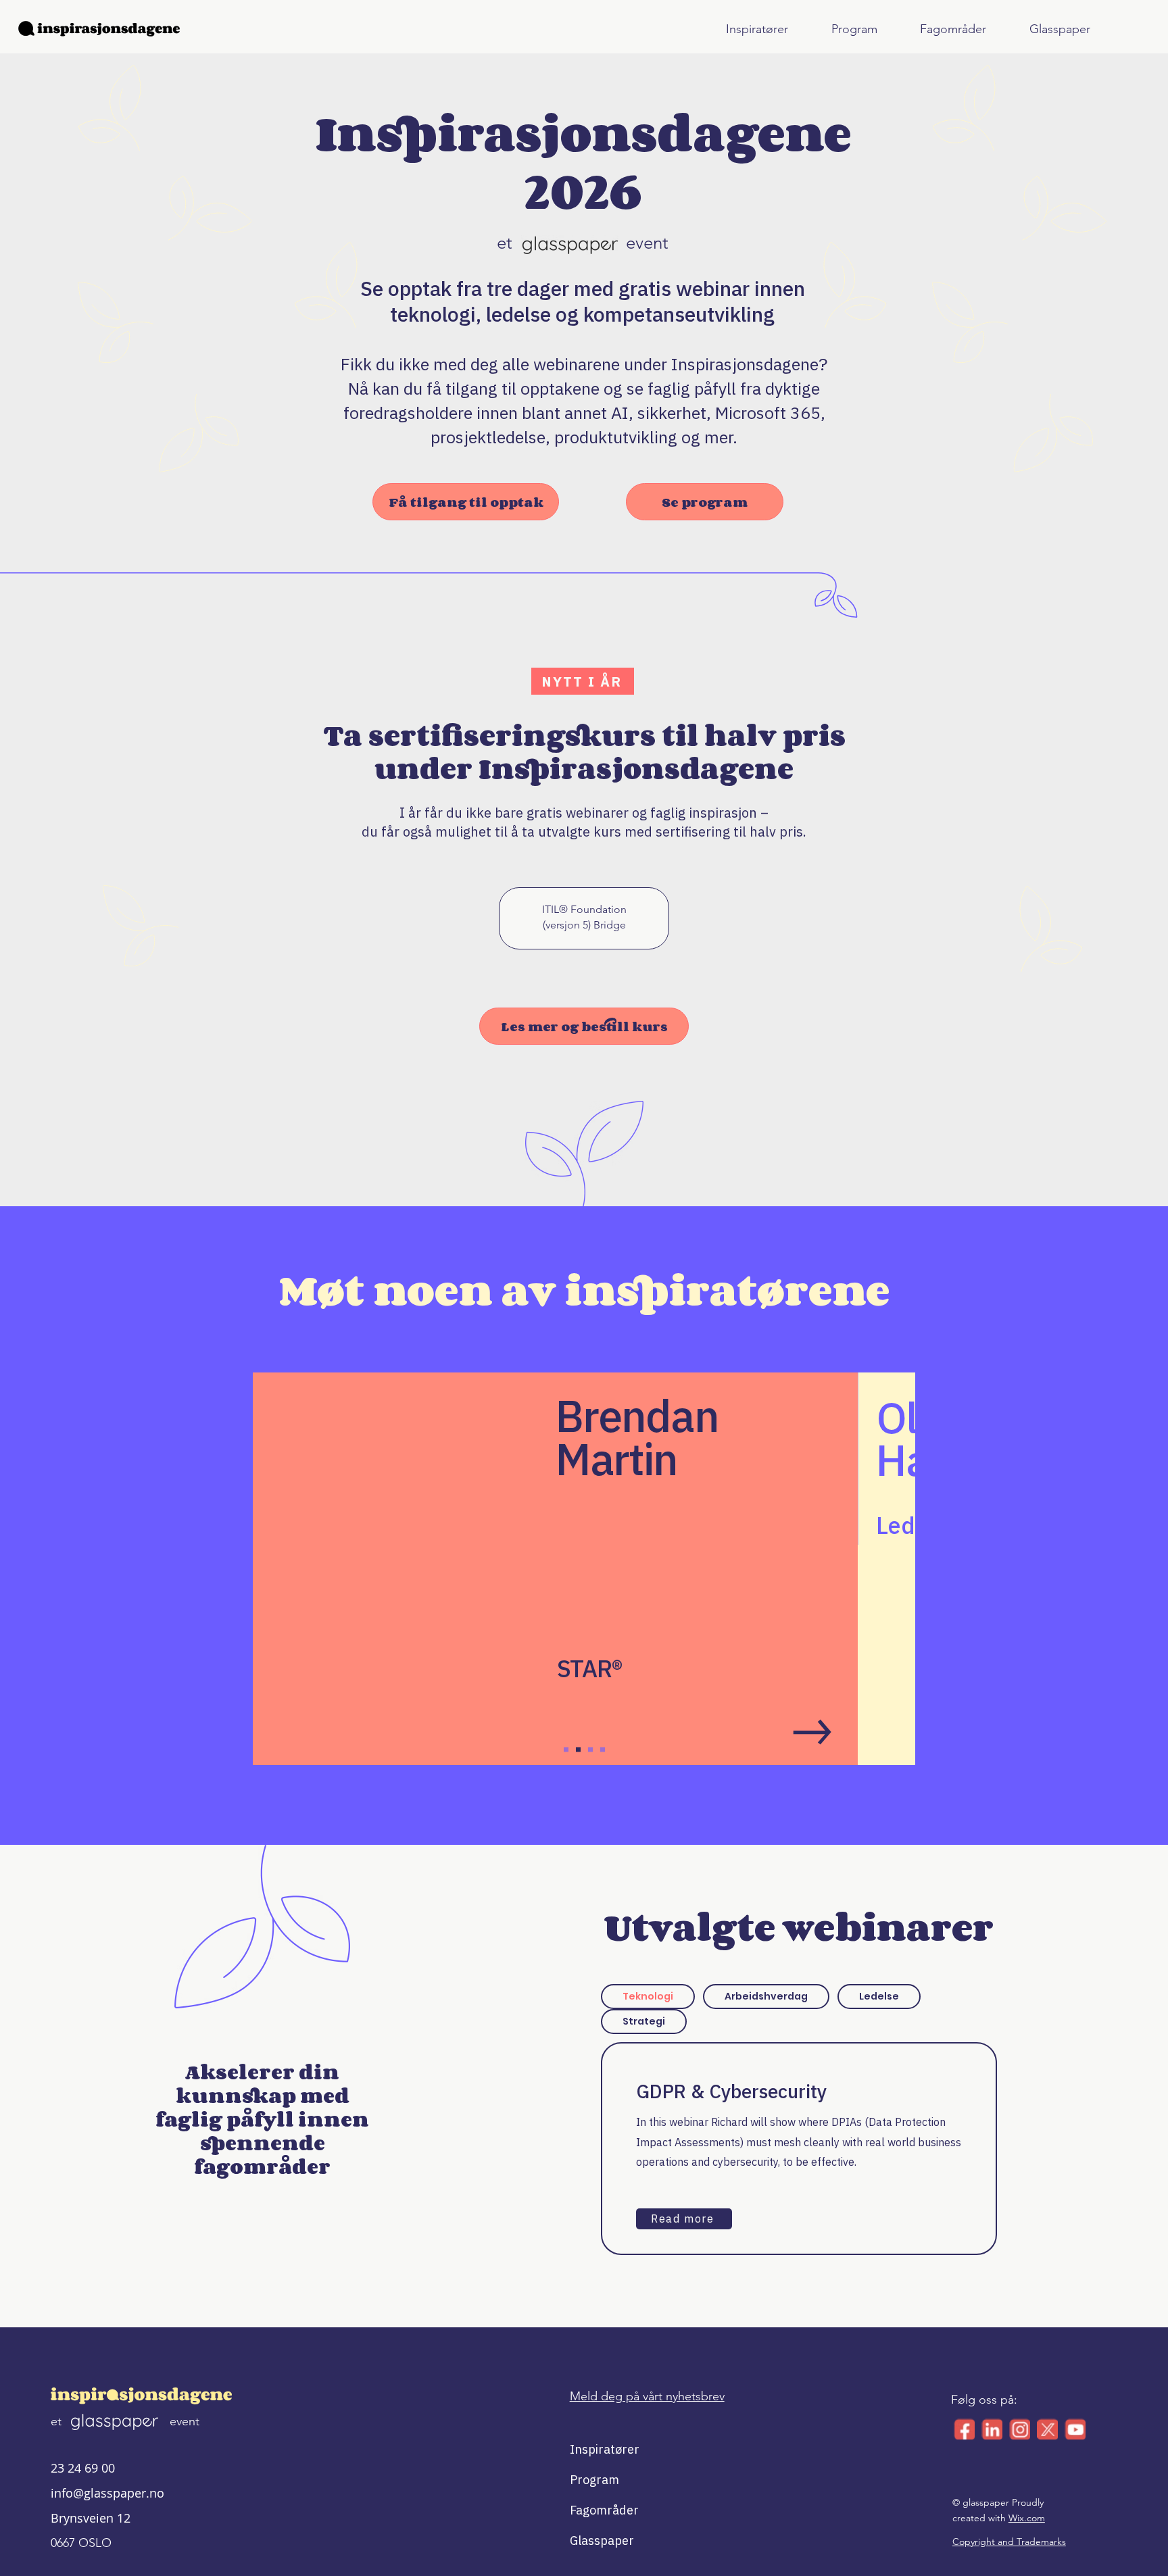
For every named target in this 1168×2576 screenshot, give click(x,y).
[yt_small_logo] (1075, 2429)
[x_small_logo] (1047, 2429)
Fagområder (602, 2510)
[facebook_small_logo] (964, 2429)
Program (594, 2480)
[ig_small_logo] (1020, 2429)
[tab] (648, 1997)
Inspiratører (602, 2449)
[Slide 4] (603, 1750)
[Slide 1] (566, 1750)
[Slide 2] (578, 1750)
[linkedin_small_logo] (992, 2429)
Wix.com (1027, 2518)
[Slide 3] (590, 1750)
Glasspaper (602, 2541)
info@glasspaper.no (107, 2493)
